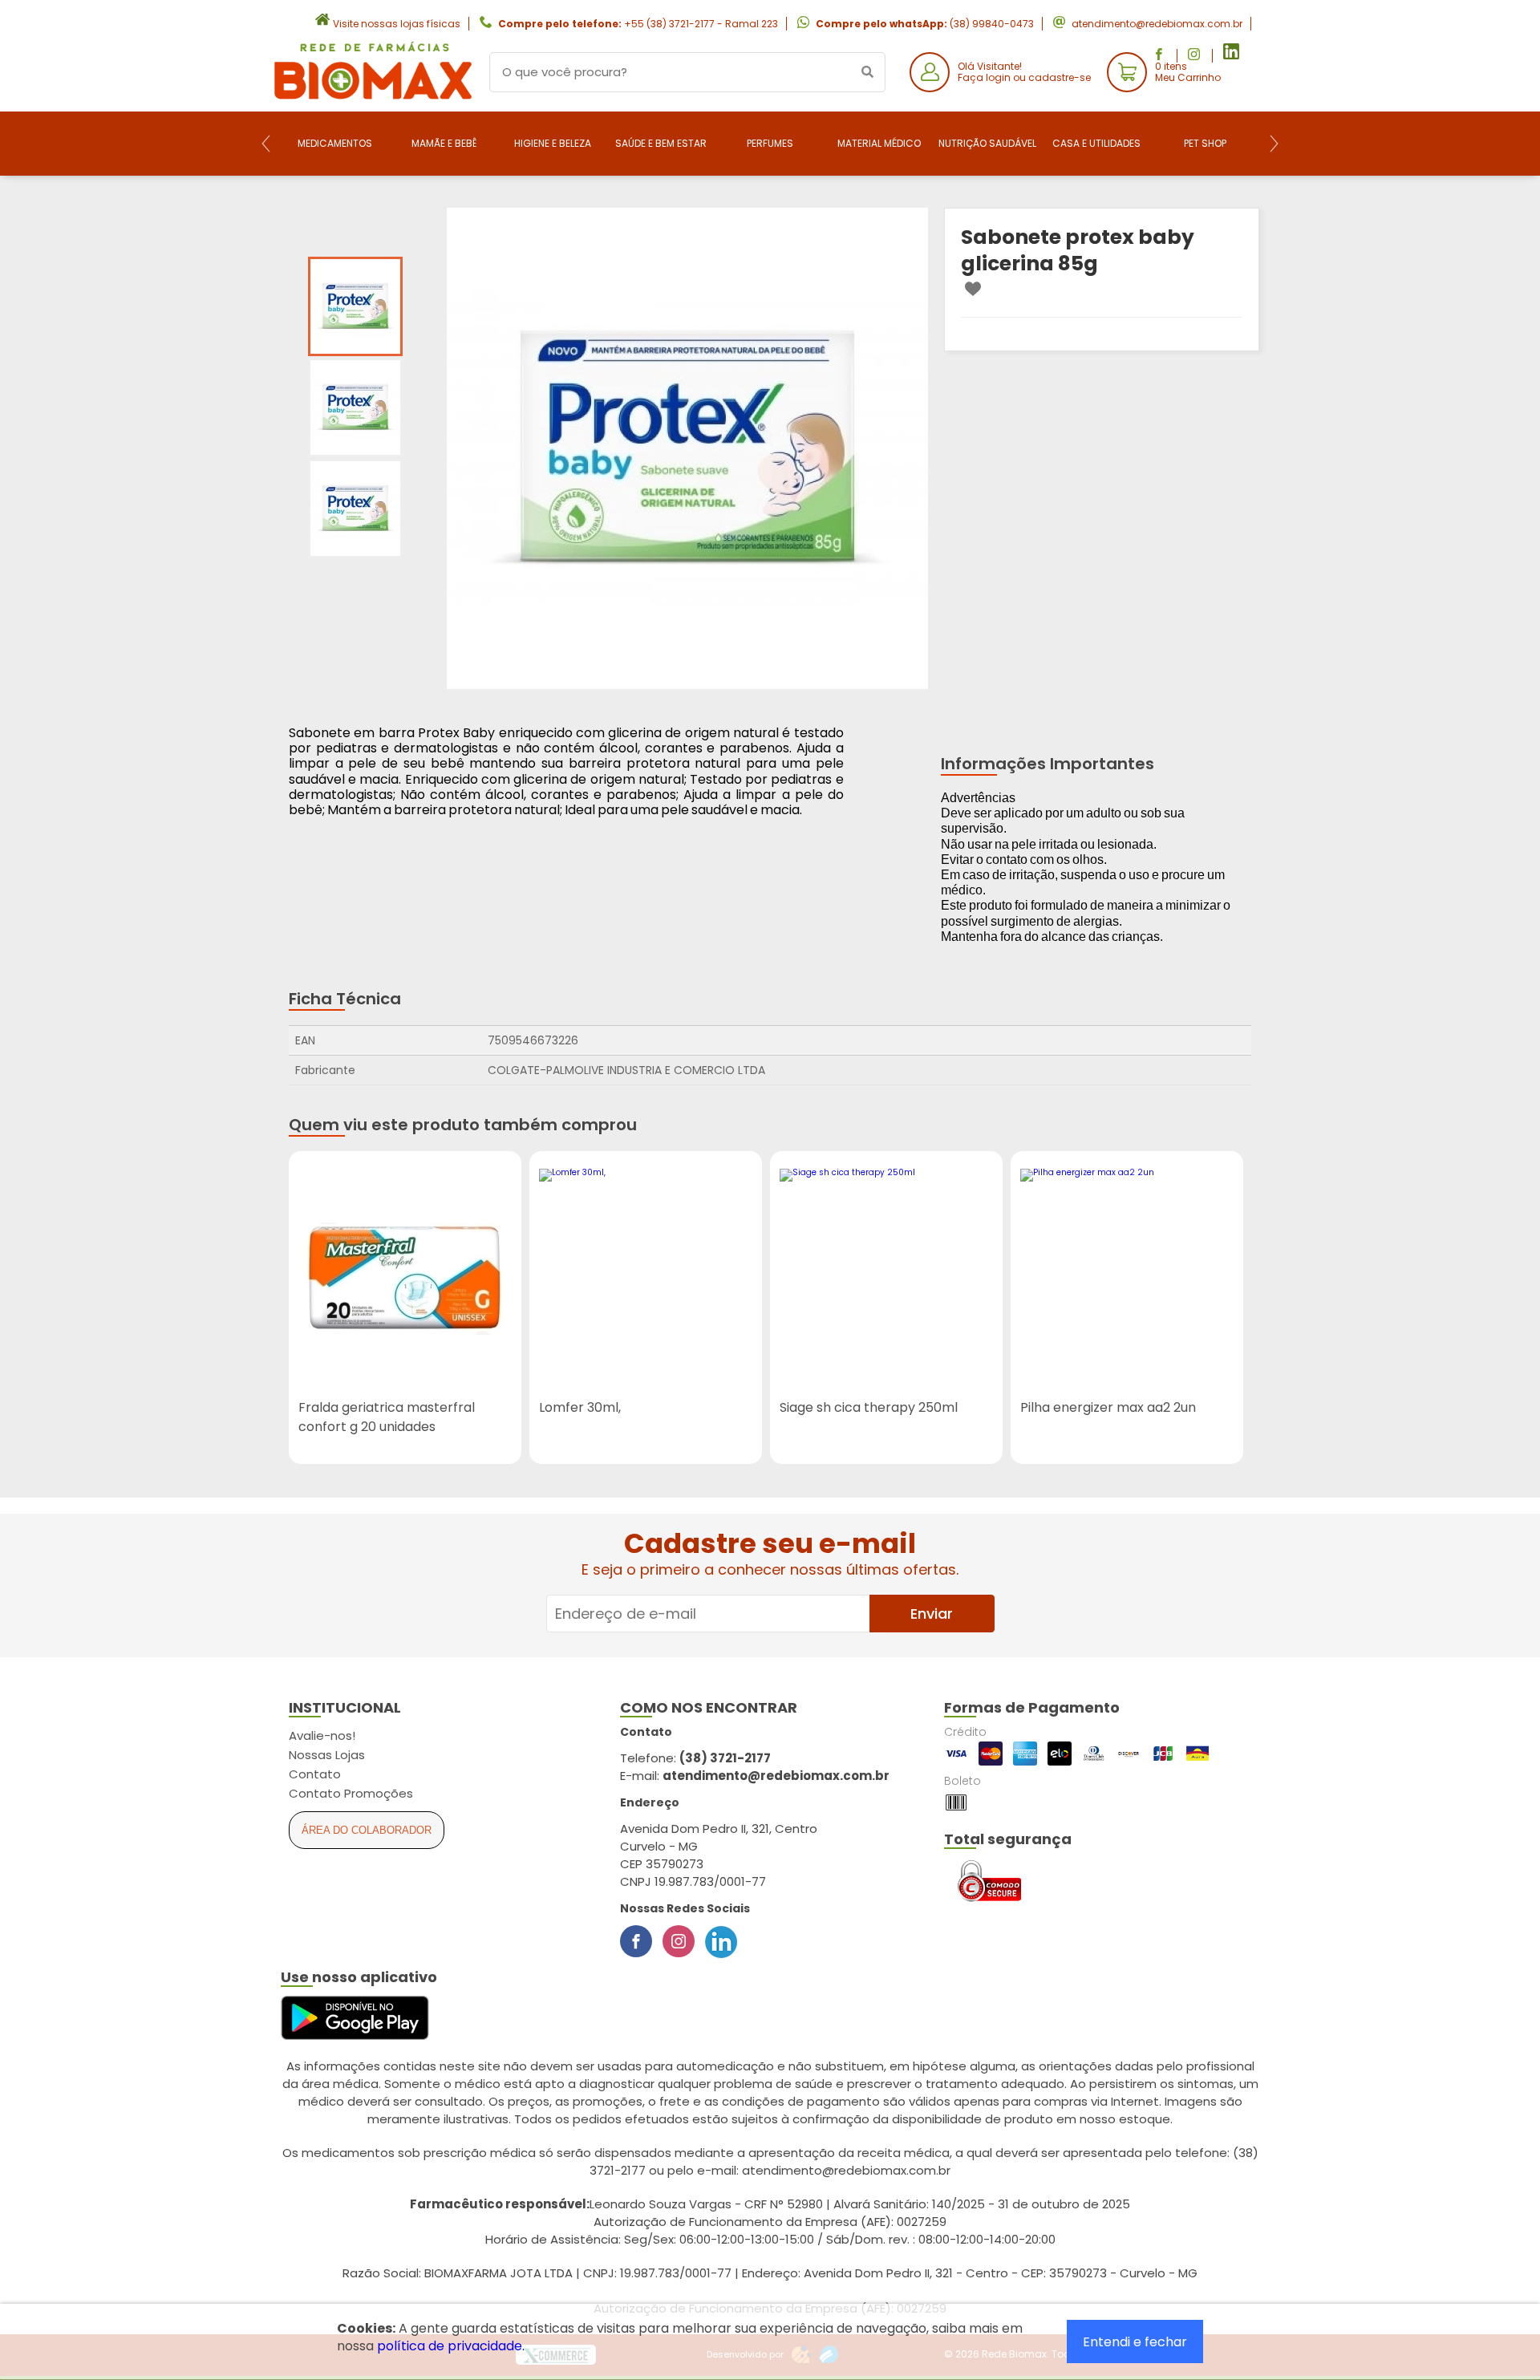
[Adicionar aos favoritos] (973, 289)
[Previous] (266, 144)
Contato (315, 1774)
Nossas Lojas (327, 1755)
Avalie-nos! (322, 1735)
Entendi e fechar (1135, 2342)
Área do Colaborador (367, 1830)
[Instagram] (679, 1941)
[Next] (1274, 144)
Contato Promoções (351, 1793)
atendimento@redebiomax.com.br (1157, 24)
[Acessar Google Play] (355, 2019)
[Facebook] (636, 1941)
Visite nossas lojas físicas (397, 24)
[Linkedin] (721, 1941)
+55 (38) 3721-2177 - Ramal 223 (701, 24)
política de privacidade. (451, 2346)
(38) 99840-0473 (992, 24)
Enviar (932, 1614)
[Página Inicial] (373, 99)
